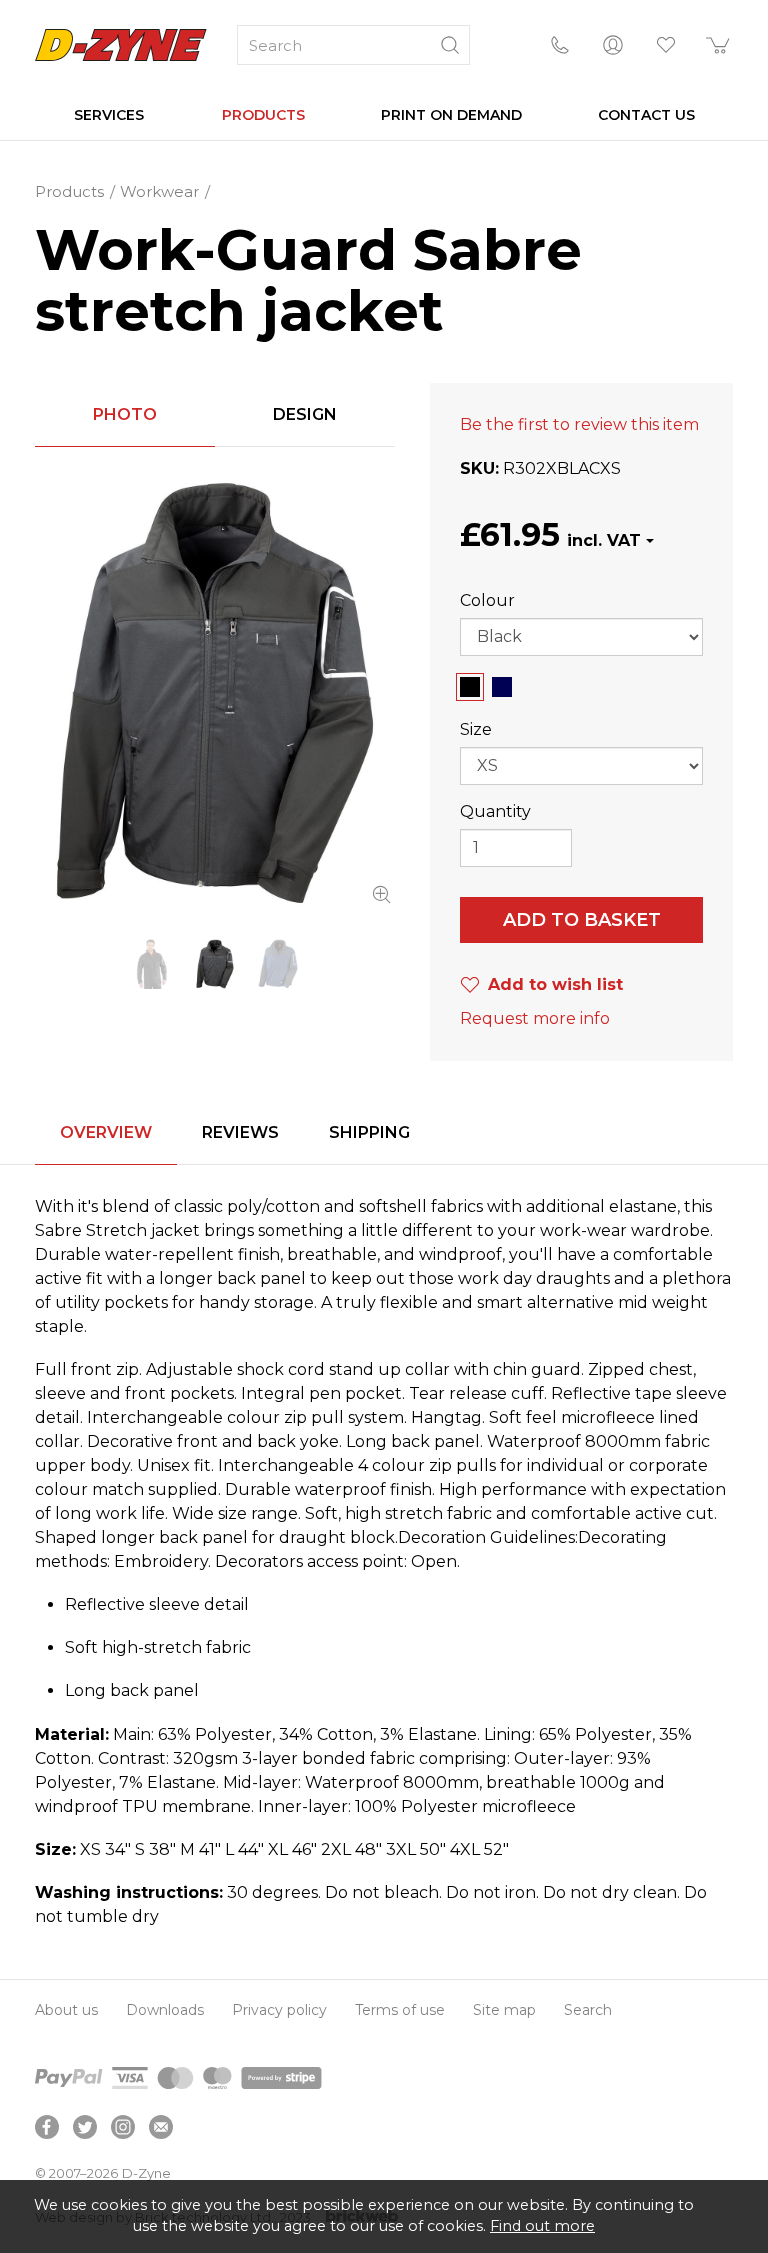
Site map (504, 2010)
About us (66, 2010)
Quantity (495, 811)
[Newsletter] (161, 2127)
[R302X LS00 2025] (151, 964)
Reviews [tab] (240, 1132)
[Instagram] (123, 2127)
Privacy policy (279, 2010)
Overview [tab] (106, 1132)
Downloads (165, 2010)
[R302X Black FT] (215, 693)
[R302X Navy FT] (278, 964)
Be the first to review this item (579, 424)
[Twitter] (85, 2127)
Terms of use (400, 2010)
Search (588, 2010)
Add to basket (582, 920)
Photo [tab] (125, 414)
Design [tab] (305, 414)
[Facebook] (47, 2127)
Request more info (535, 1018)
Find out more (542, 2226)
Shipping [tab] (369, 1132)
